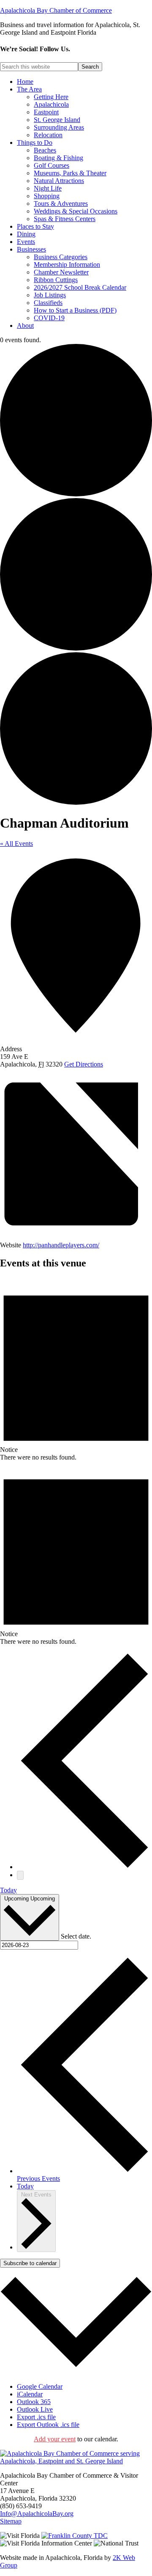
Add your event (55, 2439)
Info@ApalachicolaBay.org (37, 2514)
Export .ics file (36, 2417)
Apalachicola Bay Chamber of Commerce (56, 10)
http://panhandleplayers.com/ (61, 1245)
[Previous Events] (84, 1867)
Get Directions (84, 1064)
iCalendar (30, 2394)
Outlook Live (35, 2409)
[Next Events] (20, 1875)
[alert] (76, 1369)
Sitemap (11, 2521)
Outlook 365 (34, 2402)
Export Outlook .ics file (48, 2425)
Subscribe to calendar (30, 2263)
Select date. (76, 1936)
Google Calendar (40, 2386)
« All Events (16, 843)
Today (8, 1890)
